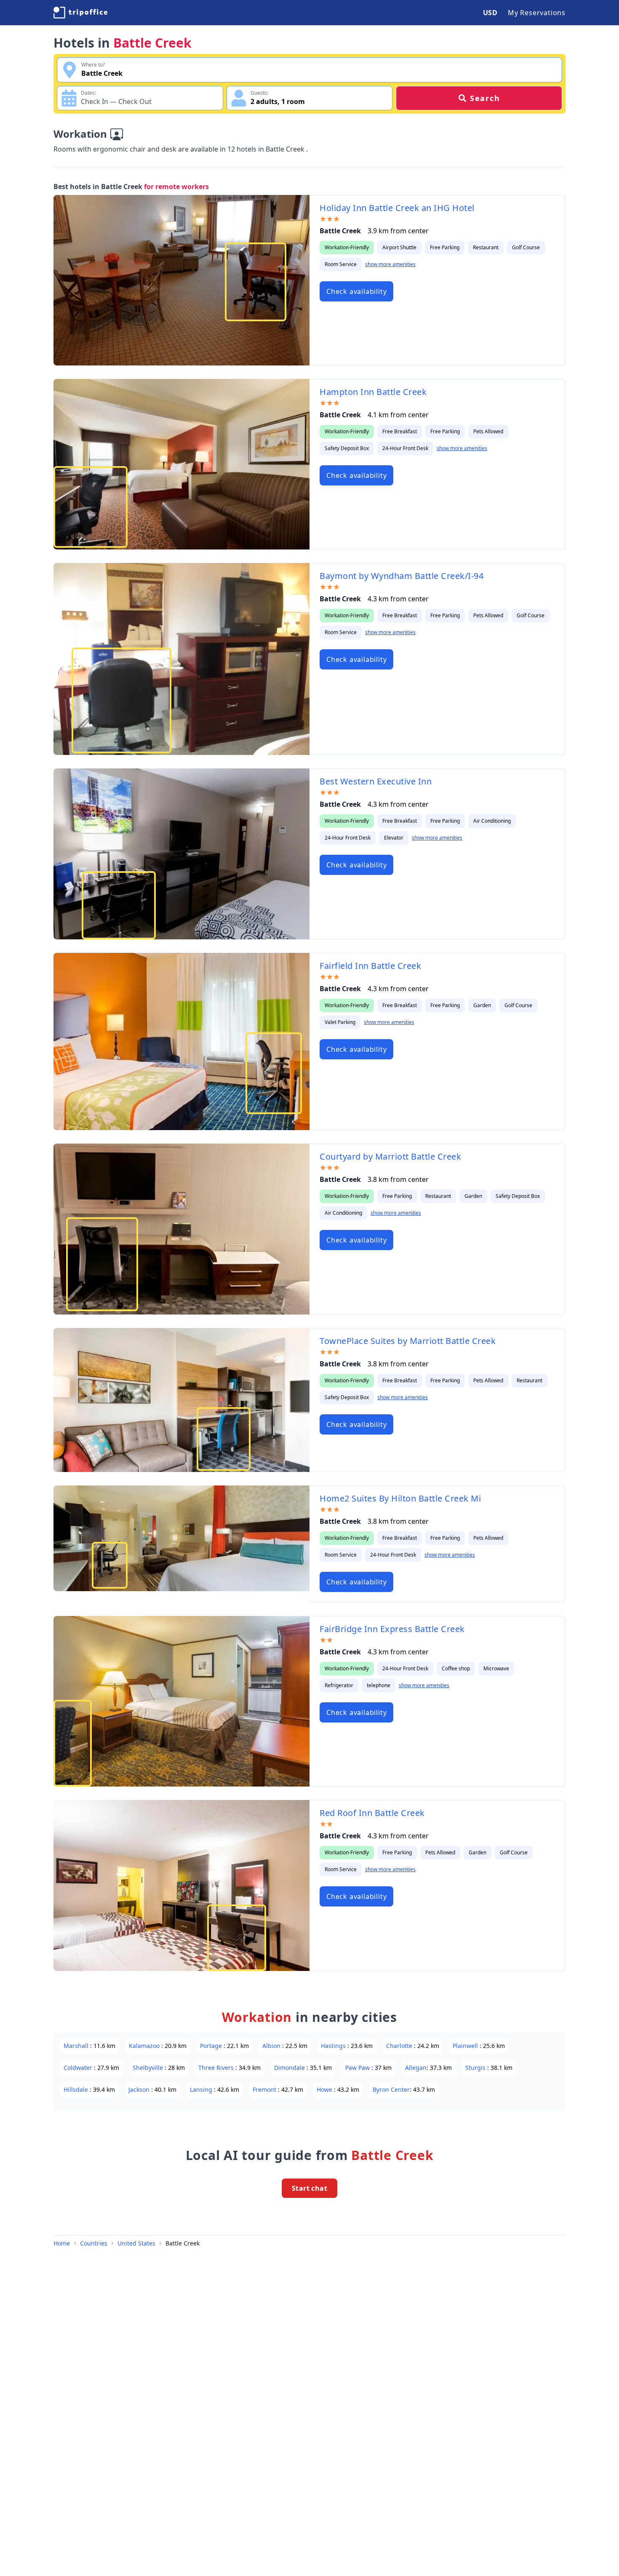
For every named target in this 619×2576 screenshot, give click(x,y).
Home (62, 2243)
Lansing (202, 2089)
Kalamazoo (145, 2046)
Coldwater (79, 2068)
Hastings (334, 2046)
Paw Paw (358, 2068)
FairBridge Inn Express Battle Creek (392, 1629)
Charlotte (400, 2046)
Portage (212, 2046)
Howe (325, 2089)
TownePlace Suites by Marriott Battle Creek (408, 1341)
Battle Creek (183, 2243)
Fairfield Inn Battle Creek (370, 966)
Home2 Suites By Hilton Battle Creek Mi (400, 1498)
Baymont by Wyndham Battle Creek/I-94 (402, 576)
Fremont (265, 2089)
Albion (272, 2046)
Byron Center (391, 2089)
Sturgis (476, 2068)
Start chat (309, 2188)
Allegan (416, 2068)
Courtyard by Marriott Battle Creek (390, 1156)
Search (485, 98)
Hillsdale (77, 2089)
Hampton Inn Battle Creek (373, 392)
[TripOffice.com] (80, 13)
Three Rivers (217, 2068)
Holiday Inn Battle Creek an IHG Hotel (397, 208)
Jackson (140, 2089)
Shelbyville (149, 2068)
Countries (94, 2243)
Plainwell (466, 2046)
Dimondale (290, 2068)
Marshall (77, 2046)
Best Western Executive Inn (376, 781)
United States (136, 2243)
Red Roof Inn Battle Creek (372, 1813)
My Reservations (537, 13)
